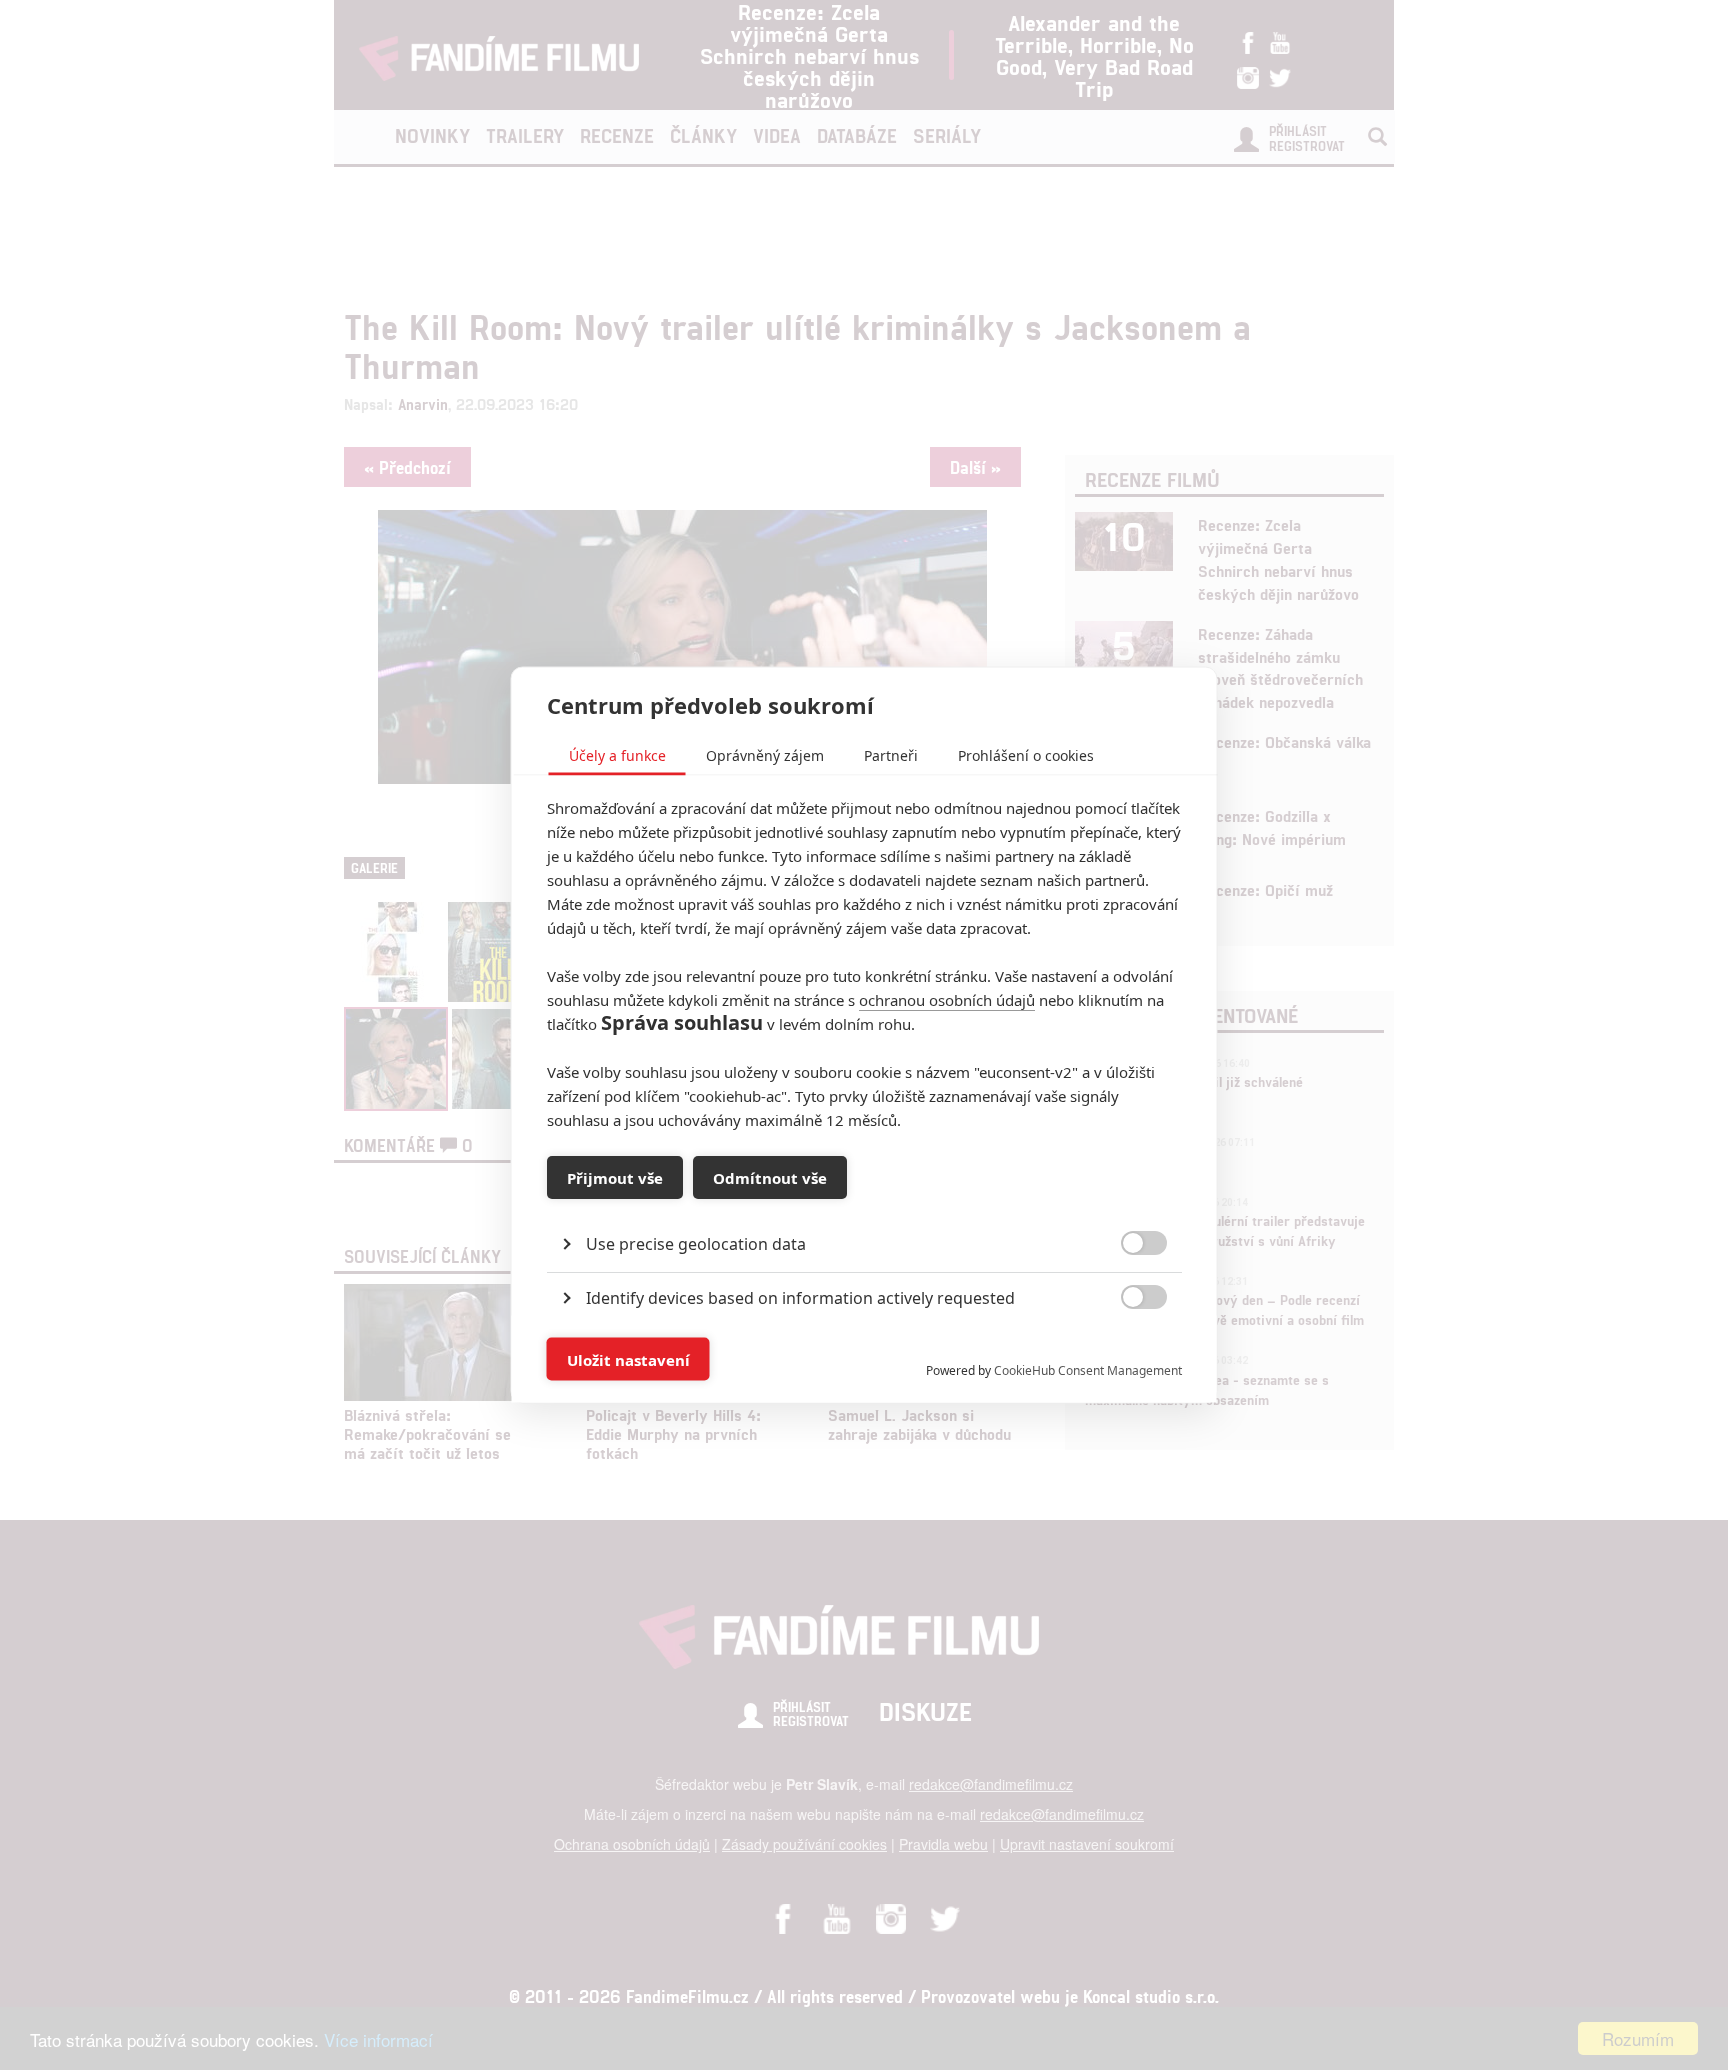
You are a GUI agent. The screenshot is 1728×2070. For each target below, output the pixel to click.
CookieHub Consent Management (1088, 1370)
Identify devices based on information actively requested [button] (800, 1298)
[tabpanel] (864, 1198)
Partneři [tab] (891, 755)
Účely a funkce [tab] (617, 755)
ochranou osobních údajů (947, 1000)
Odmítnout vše (770, 1177)
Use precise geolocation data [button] (696, 1244)
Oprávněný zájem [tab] (765, 755)
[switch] (1127, 1349)
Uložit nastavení (628, 1359)
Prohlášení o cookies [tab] (1026, 755)
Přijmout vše (615, 1177)
